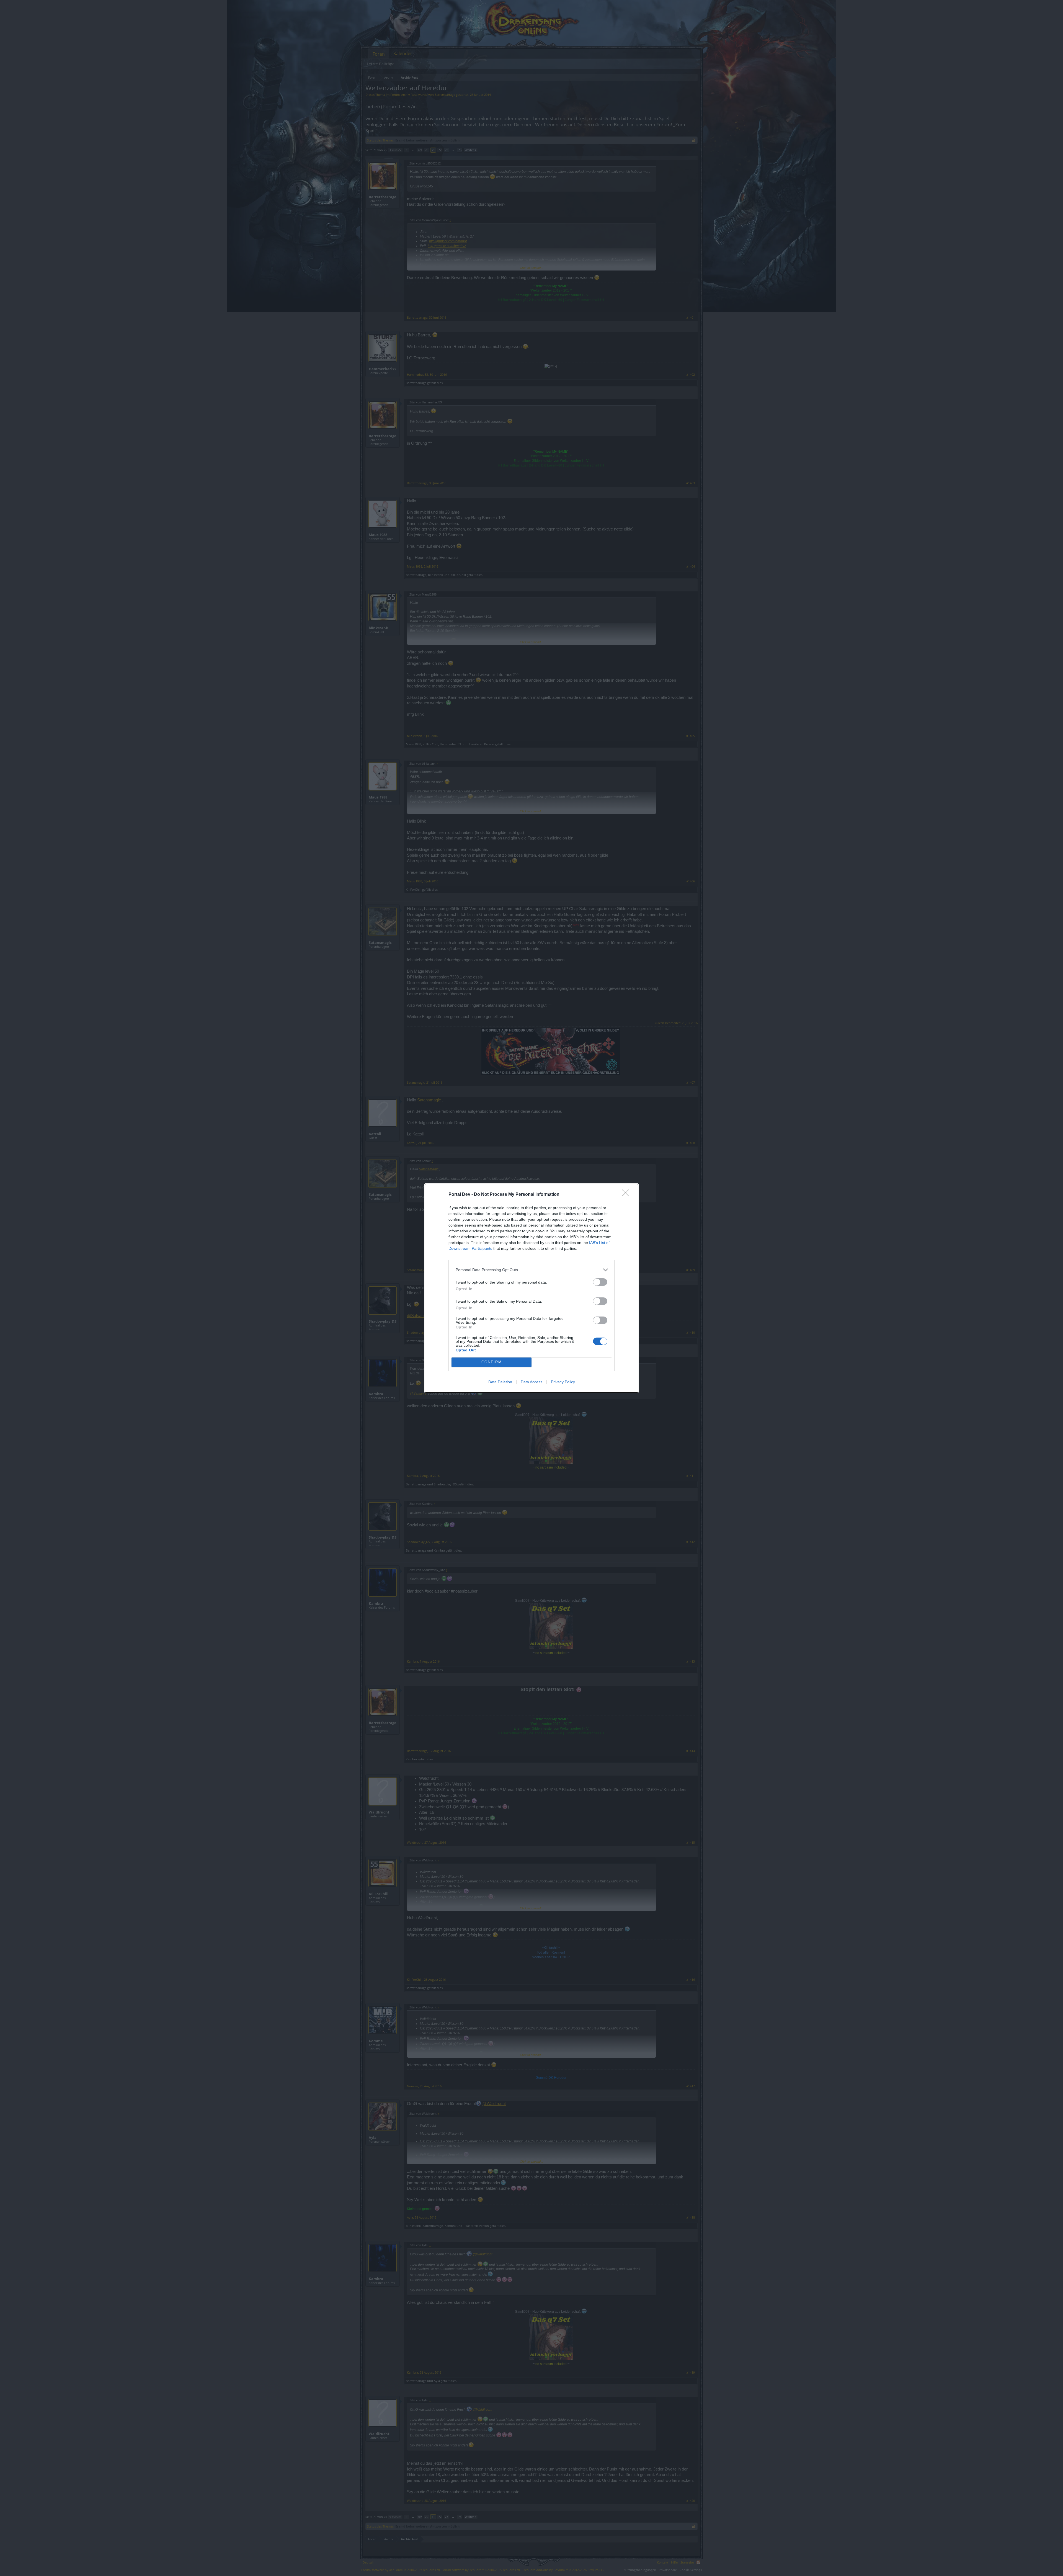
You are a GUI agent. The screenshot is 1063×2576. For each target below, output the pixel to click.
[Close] (627, 1195)
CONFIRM (492, 1362)
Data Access (531, 1382)
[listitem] (531, 1270)
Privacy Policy (563, 1382)
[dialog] (531, 1288)
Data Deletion (500, 1382)
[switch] (600, 1282)
